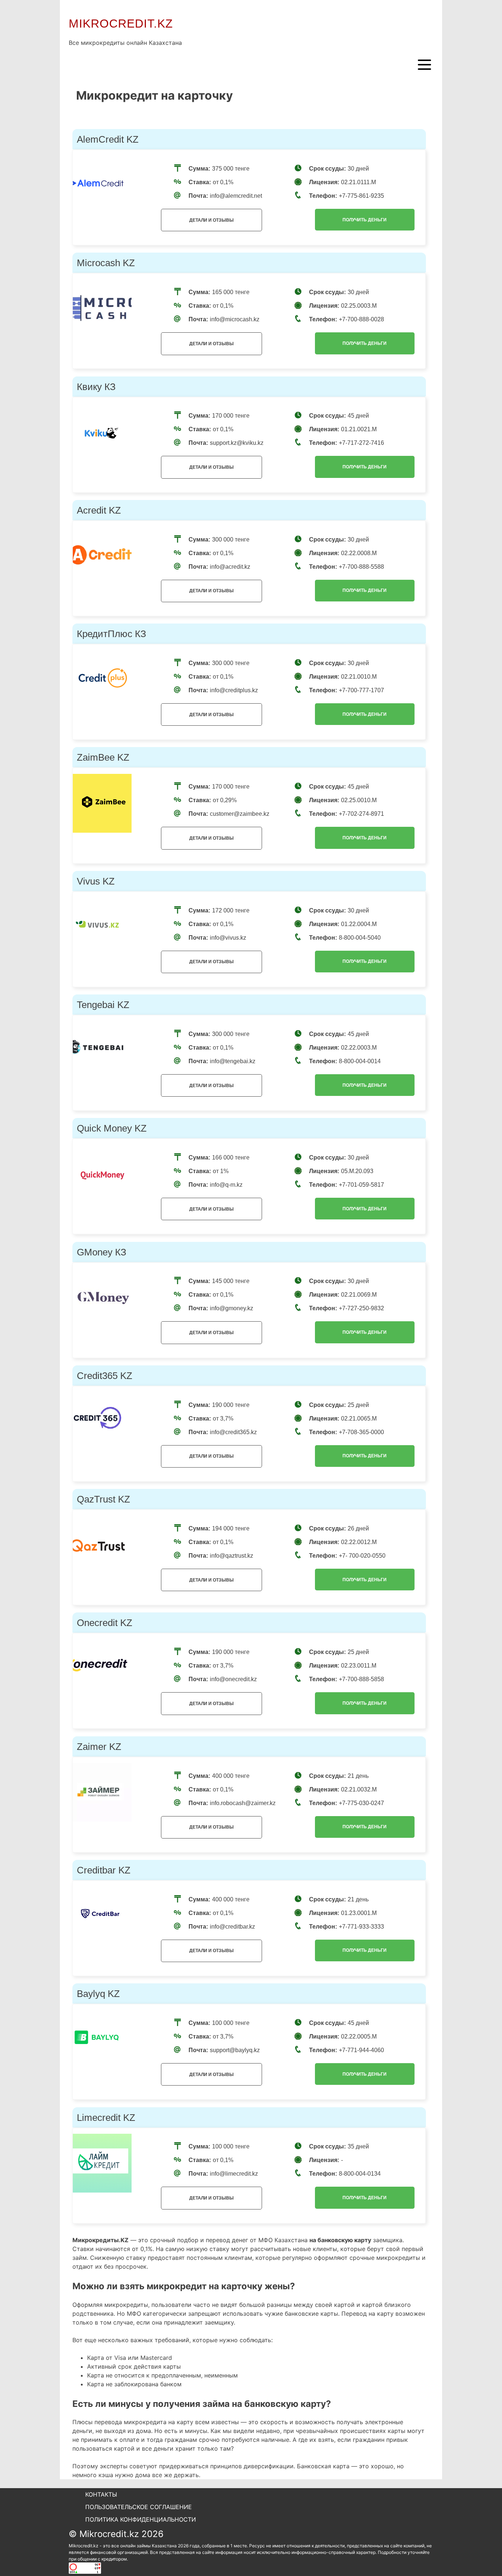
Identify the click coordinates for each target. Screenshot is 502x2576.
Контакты (101, 2494)
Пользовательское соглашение (139, 2507)
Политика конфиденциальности (141, 2519)
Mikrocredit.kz (121, 24)
